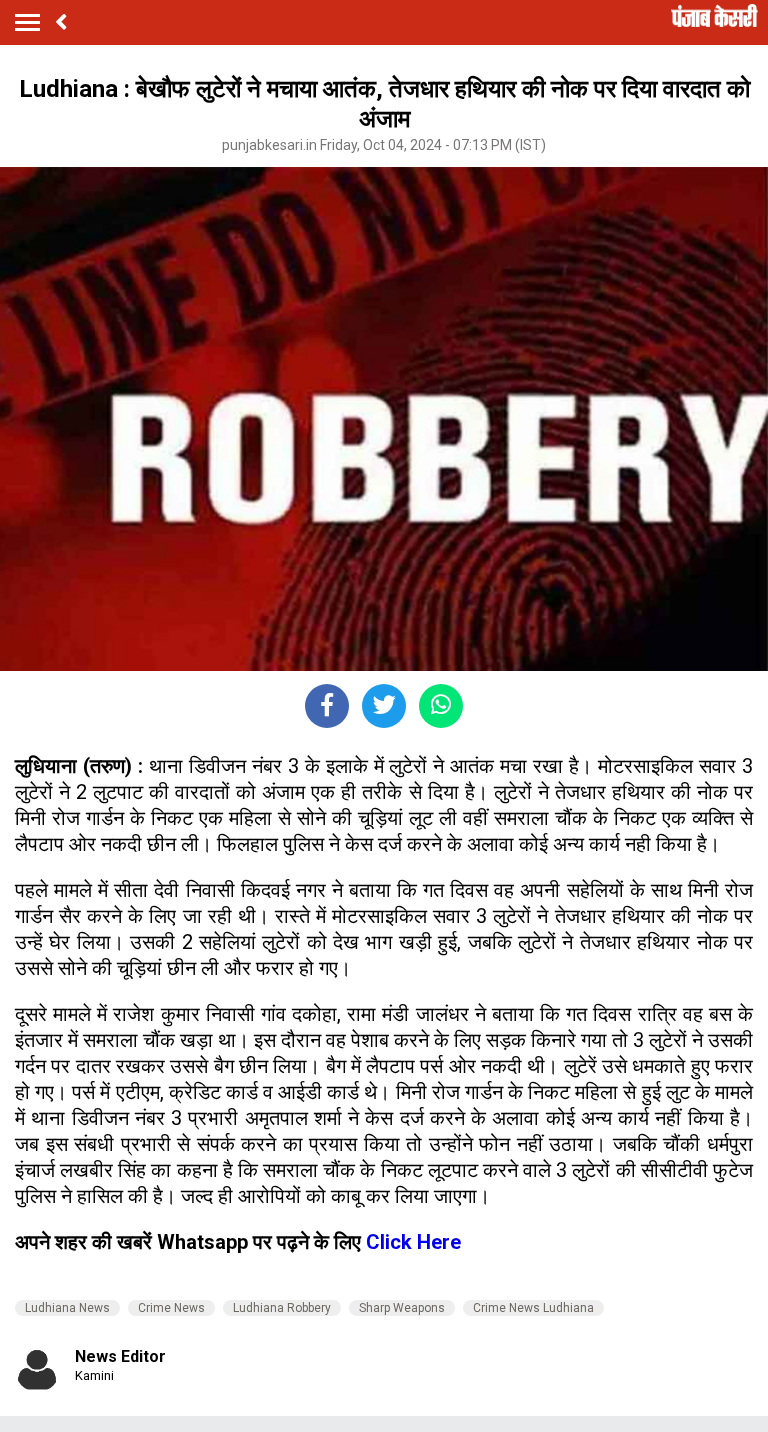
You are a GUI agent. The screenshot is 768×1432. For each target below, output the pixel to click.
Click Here (413, 1242)
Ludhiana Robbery (282, 1308)
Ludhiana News (67, 1308)
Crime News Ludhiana (533, 1308)
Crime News (171, 1308)
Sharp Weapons (402, 1308)
